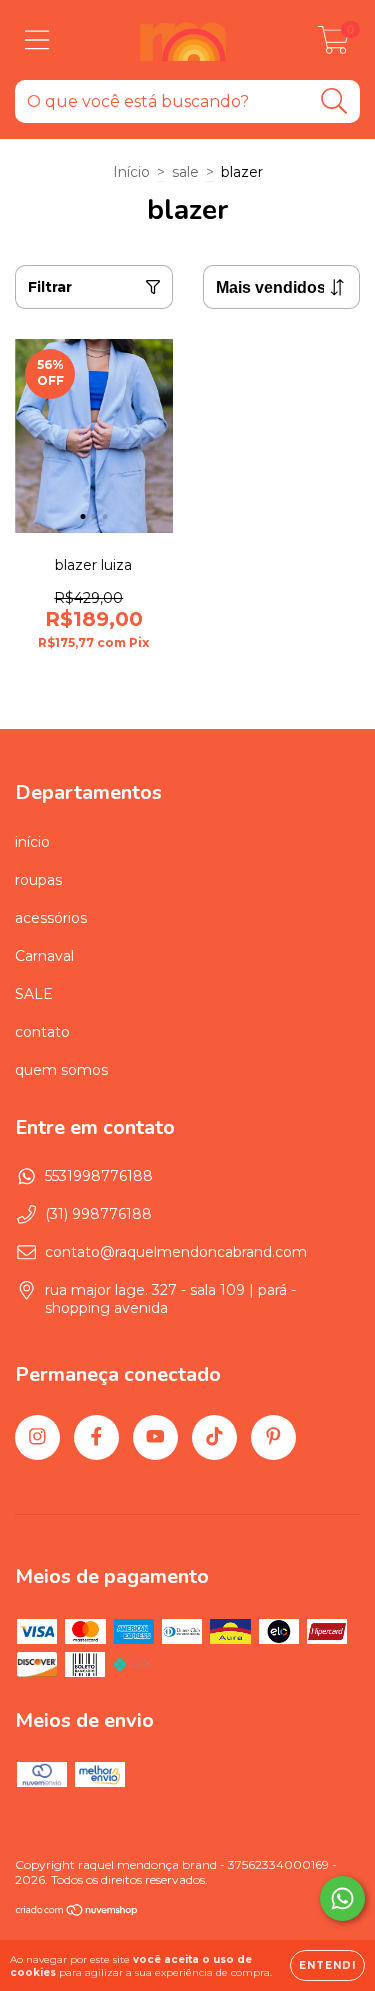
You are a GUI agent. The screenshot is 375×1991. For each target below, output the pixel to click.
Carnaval (44, 956)
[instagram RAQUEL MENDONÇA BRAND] (37, 1437)
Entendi (327, 1965)
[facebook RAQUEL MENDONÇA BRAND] (96, 1437)
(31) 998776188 (98, 1214)
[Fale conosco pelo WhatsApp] (342, 1898)
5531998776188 (99, 1176)
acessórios (51, 918)
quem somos (61, 1070)
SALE (34, 994)
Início (131, 172)
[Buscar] (334, 101)
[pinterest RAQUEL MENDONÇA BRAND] (273, 1437)
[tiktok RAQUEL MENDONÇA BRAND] (214, 1437)
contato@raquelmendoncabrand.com (176, 1252)
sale (185, 172)
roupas (38, 880)
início (32, 842)
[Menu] (37, 40)
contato (42, 1032)
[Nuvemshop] (77, 1912)
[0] (333, 45)
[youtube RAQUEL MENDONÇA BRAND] (155, 1437)
